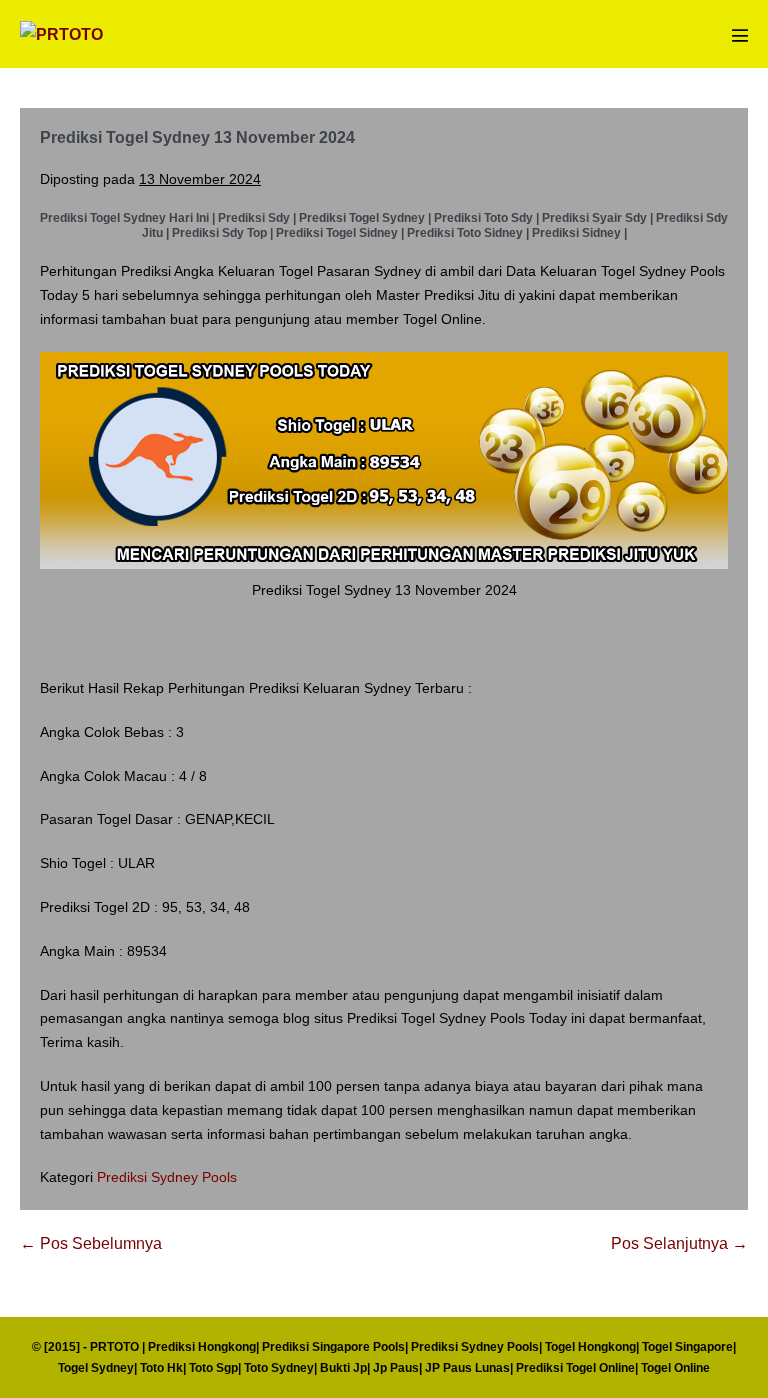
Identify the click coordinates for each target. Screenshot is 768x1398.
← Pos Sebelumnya (91, 1243)
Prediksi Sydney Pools (167, 1177)
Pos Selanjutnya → (679, 1243)
